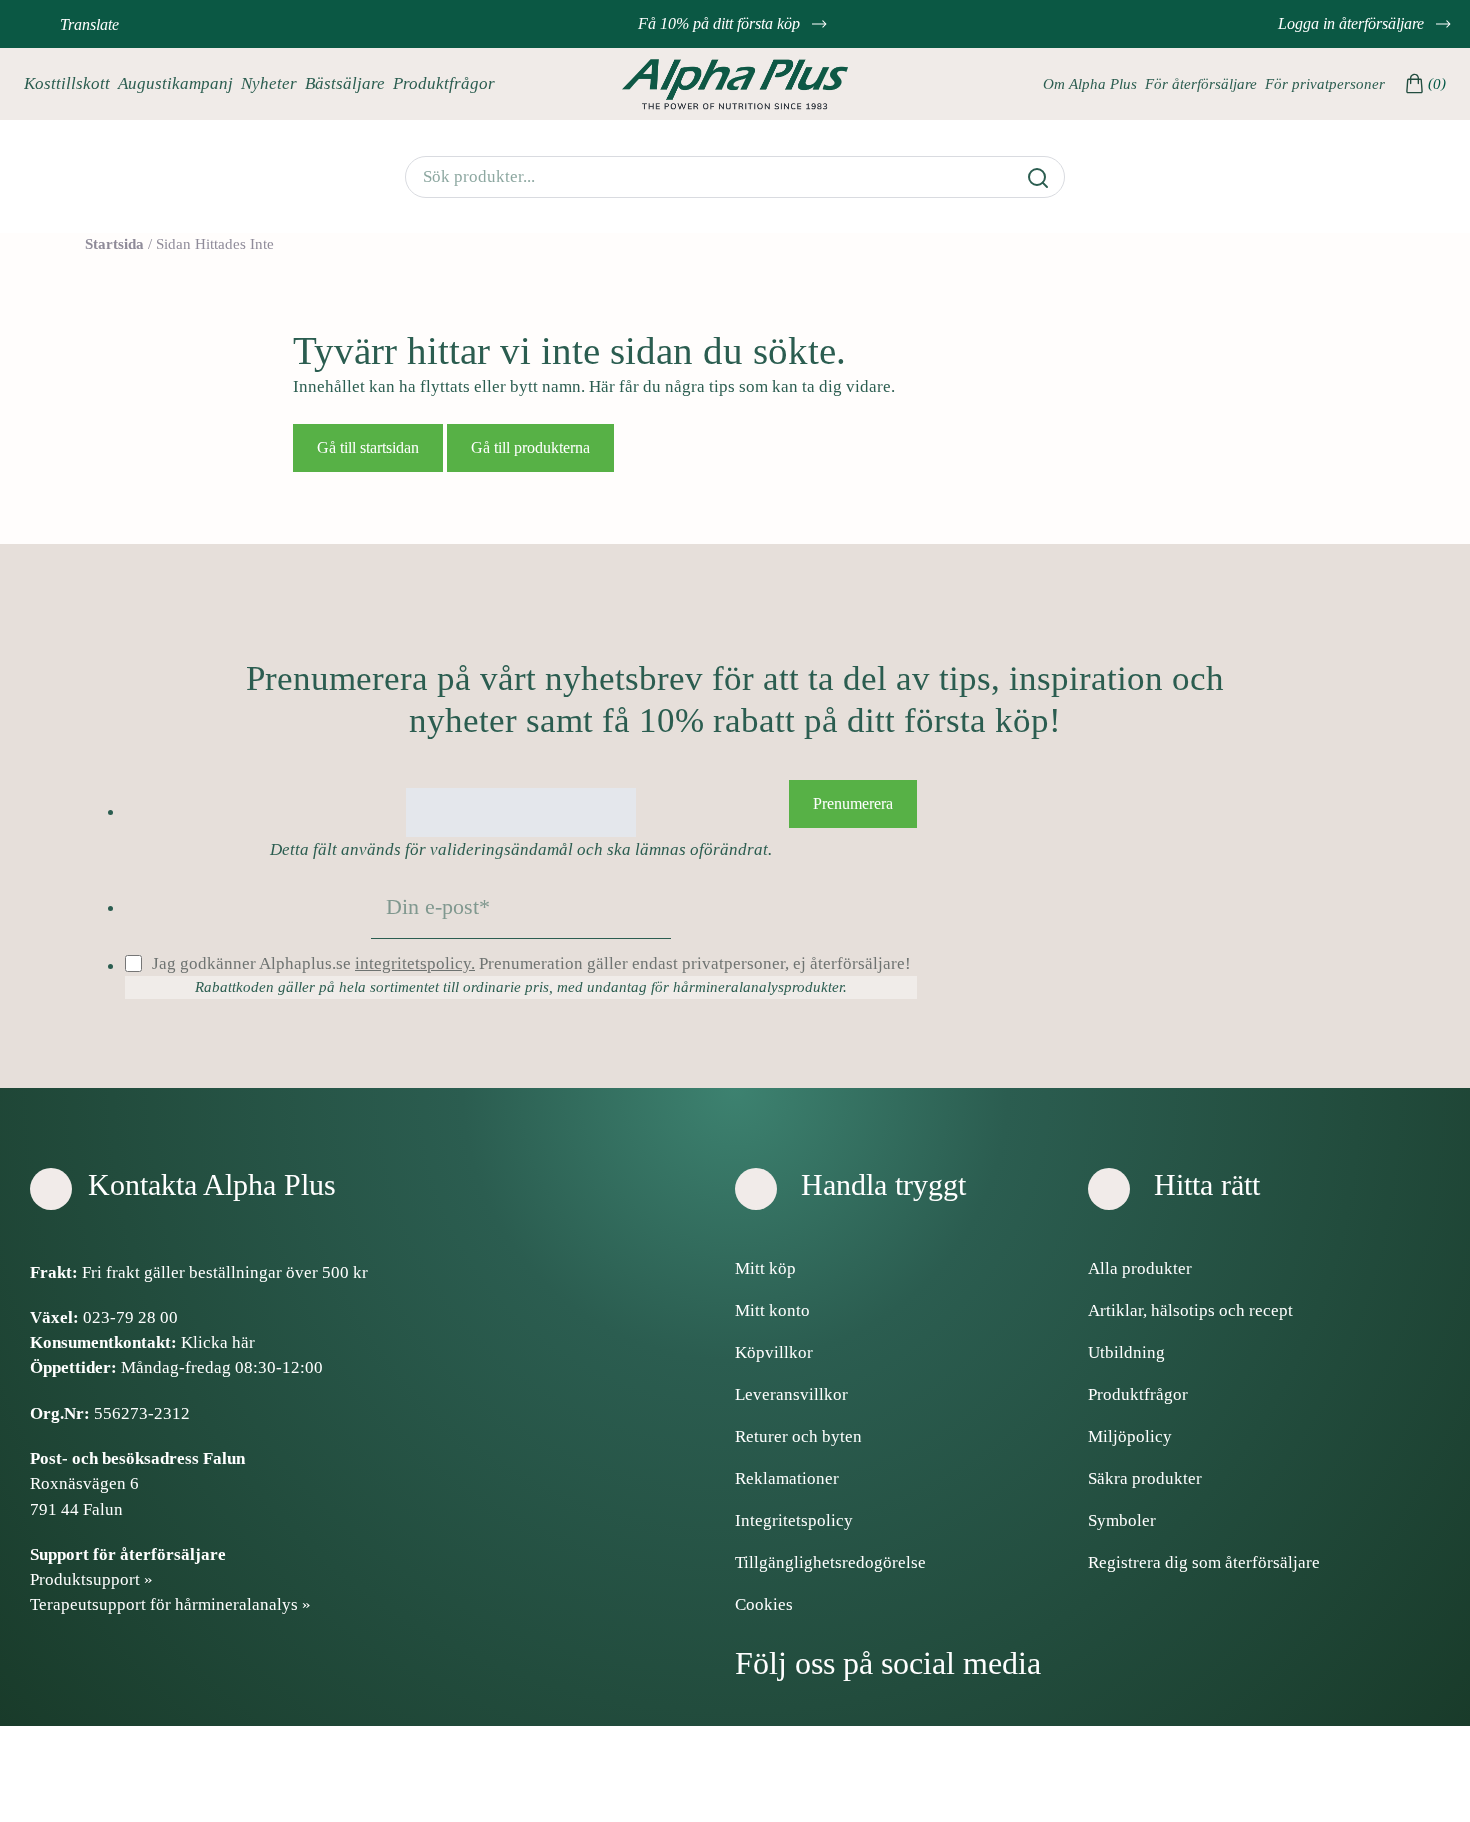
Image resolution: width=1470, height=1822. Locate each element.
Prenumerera (853, 803)
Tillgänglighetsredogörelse (830, 1562)
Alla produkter (1140, 1268)
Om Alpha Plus (1090, 84)
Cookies (764, 1604)
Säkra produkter (1145, 1478)
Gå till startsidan (368, 447)
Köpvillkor (774, 1352)
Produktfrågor (444, 83)
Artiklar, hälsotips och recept (1190, 1310)
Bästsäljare (345, 83)
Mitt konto (772, 1310)
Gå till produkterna (530, 447)
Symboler (1122, 1520)
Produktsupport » (91, 1579)
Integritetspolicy (794, 1520)
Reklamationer (787, 1478)
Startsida (114, 244)
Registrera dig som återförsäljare (1204, 1562)
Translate (89, 24)
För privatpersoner (1325, 84)
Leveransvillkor (791, 1394)
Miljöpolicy (1130, 1436)
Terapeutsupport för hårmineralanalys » (170, 1604)
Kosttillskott (67, 83)
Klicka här (218, 1342)
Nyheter (269, 83)
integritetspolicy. (415, 963)
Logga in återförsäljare (1353, 23)
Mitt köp (765, 1268)
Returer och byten (798, 1436)
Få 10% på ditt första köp (721, 23)
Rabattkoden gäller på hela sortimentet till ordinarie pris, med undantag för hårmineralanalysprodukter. (521, 987)
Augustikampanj (175, 83)
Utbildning (1126, 1352)
